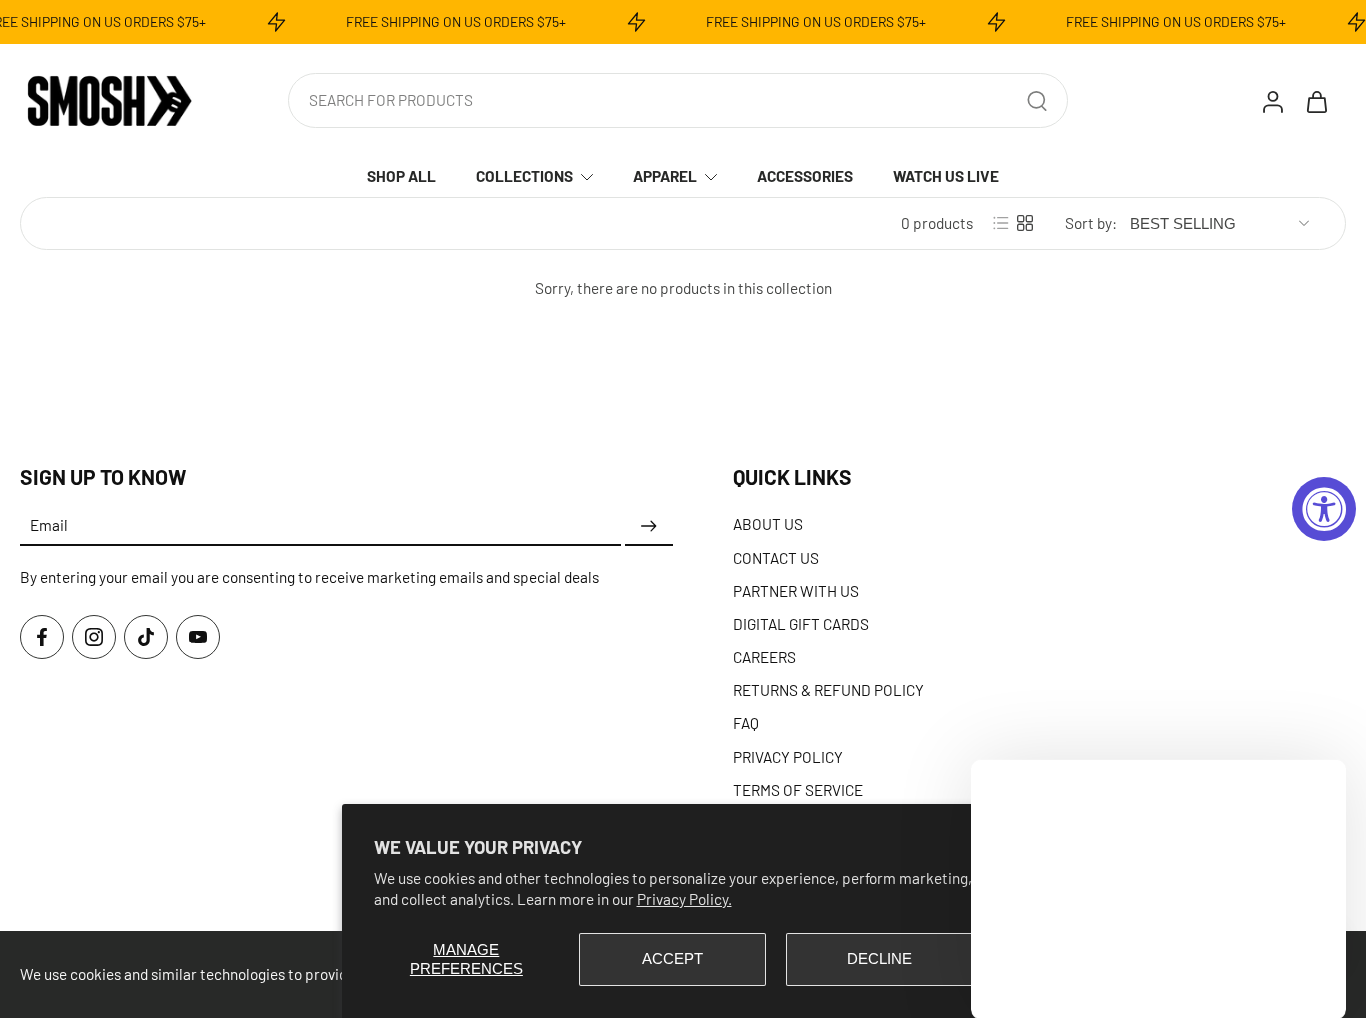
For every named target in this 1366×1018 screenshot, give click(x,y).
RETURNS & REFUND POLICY (828, 690)
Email (49, 525)
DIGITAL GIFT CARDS (801, 623)
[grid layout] (1025, 223)
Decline (879, 958)
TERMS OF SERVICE (798, 789)
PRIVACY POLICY (788, 756)
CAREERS (764, 657)
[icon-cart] (1316, 101)
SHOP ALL (401, 176)
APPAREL (665, 176)
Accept (672, 958)
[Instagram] (94, 637)
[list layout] (1001, 223)
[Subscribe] (649, 526)
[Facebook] (42, 637)
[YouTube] (198, 637)
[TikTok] (146, 637)
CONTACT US (776, 557)
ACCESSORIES (805, 176)
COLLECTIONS (524, 176)
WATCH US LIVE (946, 176)
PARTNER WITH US (796, 590)
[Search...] (1037, 101)
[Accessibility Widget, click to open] (1324, 509)
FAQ (746, 723)
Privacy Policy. (684, 898)
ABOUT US (768, 524)
